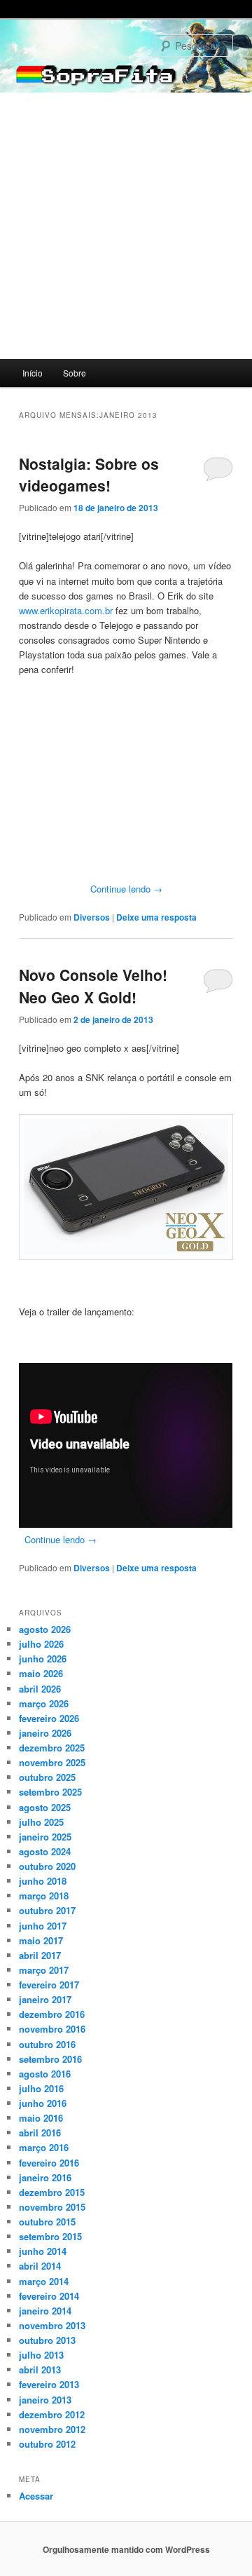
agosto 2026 (45, 1629)
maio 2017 (41, 1940)
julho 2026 (41, 1644)
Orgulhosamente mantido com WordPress (126, 2549)
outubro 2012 (47, 2444)
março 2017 (44, 1970)
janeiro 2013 (45, 2400)
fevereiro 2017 (49, 1985)
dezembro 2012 (52, 2414)
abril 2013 (40, 2370)
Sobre (75, 373)
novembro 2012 (52, 2429)
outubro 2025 (47, 1777)
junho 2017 (43, 1926)
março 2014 (44, 2281)
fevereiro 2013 (49, 2384)
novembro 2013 (52, 2325)
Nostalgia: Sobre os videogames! (89, 475)
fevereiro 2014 (49, 2296)
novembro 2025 (52, 1762)
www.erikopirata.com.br (66, 610)
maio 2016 (41, 2118)
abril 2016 (40, 2133)
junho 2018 (43, 1881)
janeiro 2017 (45, 1999)
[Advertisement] (126, 226)
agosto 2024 (45, 1851)
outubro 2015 (47, 2222)
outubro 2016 (47, 2044)
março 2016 (44, 2147)
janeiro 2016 (45, 2177)
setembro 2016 (50, 2059)
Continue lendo (126, 889)
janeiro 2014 (45, 2311)
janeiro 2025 (45, 1837)
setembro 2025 (50, 1792)
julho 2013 (41, 2355)
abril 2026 (40, 1689)
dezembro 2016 (52, 2014)
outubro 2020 (47, 1866)
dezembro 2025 (52, 1748)
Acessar (36, 2496)
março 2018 (44, 1896)
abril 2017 (40, 1955)
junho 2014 (43, 2251)
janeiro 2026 (45, 1733)
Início (33, 373)
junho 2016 (43, 2103)
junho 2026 (43, 1659)
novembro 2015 (52, 2207)
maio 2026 (41, 1673)
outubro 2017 (47, 1910)
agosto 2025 (45, 1807)
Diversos (92, 917)
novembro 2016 (52, 2029)
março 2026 (44, 1703)
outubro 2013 (47, 2340)
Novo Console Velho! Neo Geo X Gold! (93, 986)
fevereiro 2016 (49, 2163)
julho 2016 (41, 2088)
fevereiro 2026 (49, 1718)
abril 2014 (40, 2266)
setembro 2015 (50, 2236)
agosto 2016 (45, 2074)
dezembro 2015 (52, 2192)
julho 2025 (41, 1822)
